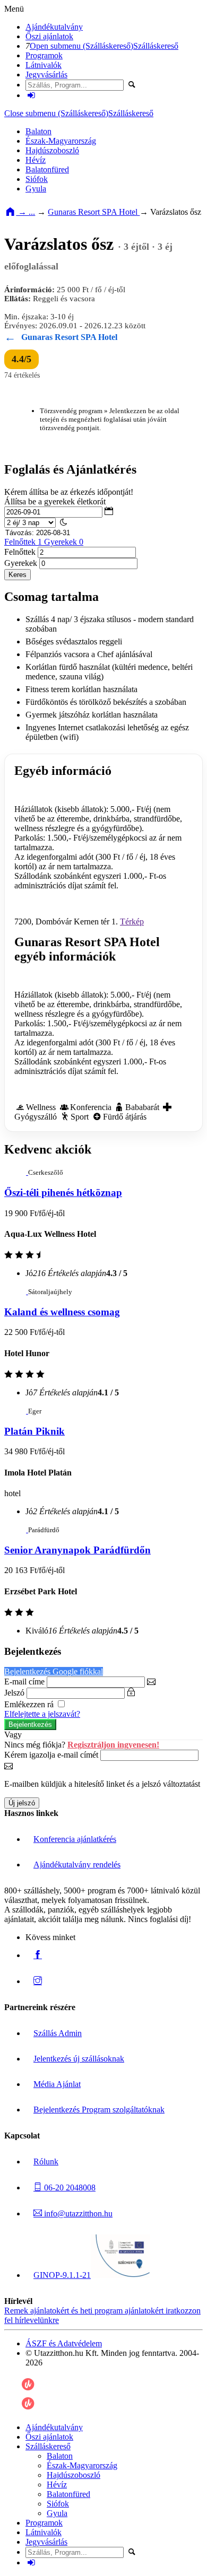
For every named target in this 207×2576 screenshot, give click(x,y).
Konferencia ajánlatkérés (75, 1839)
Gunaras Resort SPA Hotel (94, 212)
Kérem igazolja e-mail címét (51, 1755)
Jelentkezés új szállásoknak (79, 2059)
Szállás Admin (58, 2033)
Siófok (37, 179)
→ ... (25, 212)
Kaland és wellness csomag (62, 1312)
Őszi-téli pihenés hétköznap (63, 1193)
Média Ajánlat (57, 2084)
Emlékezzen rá (30, 1704)
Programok (44, 55)
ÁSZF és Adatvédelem (64, 2343)
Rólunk (46, 2162)
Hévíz (36, 160)
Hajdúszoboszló (52, 150)
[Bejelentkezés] (31, 95)
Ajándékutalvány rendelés (77, 1865)
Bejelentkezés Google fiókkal (54, 1671)
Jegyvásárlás (46, 75)
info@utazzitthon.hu (77, 2213)
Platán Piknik (34, 1431)
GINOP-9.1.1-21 (62, 2275)
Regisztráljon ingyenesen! (113, 1745)
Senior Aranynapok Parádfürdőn (77, 1550)
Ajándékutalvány (54, 27)
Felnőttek (44, 542)
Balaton (38, 131)
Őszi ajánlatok (49, 36)
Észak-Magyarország (61, 141)
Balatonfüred (47, 169)
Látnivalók (44, 65)
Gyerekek (21, 563)
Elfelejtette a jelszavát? (42, 1714)
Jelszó (14, 1693)
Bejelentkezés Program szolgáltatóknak (99, 2110)
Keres (18, 575)
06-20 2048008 (69, 2188)
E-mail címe (24, 1682)
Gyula (36, 189)
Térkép (132, 922)
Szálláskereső (156, 46)
